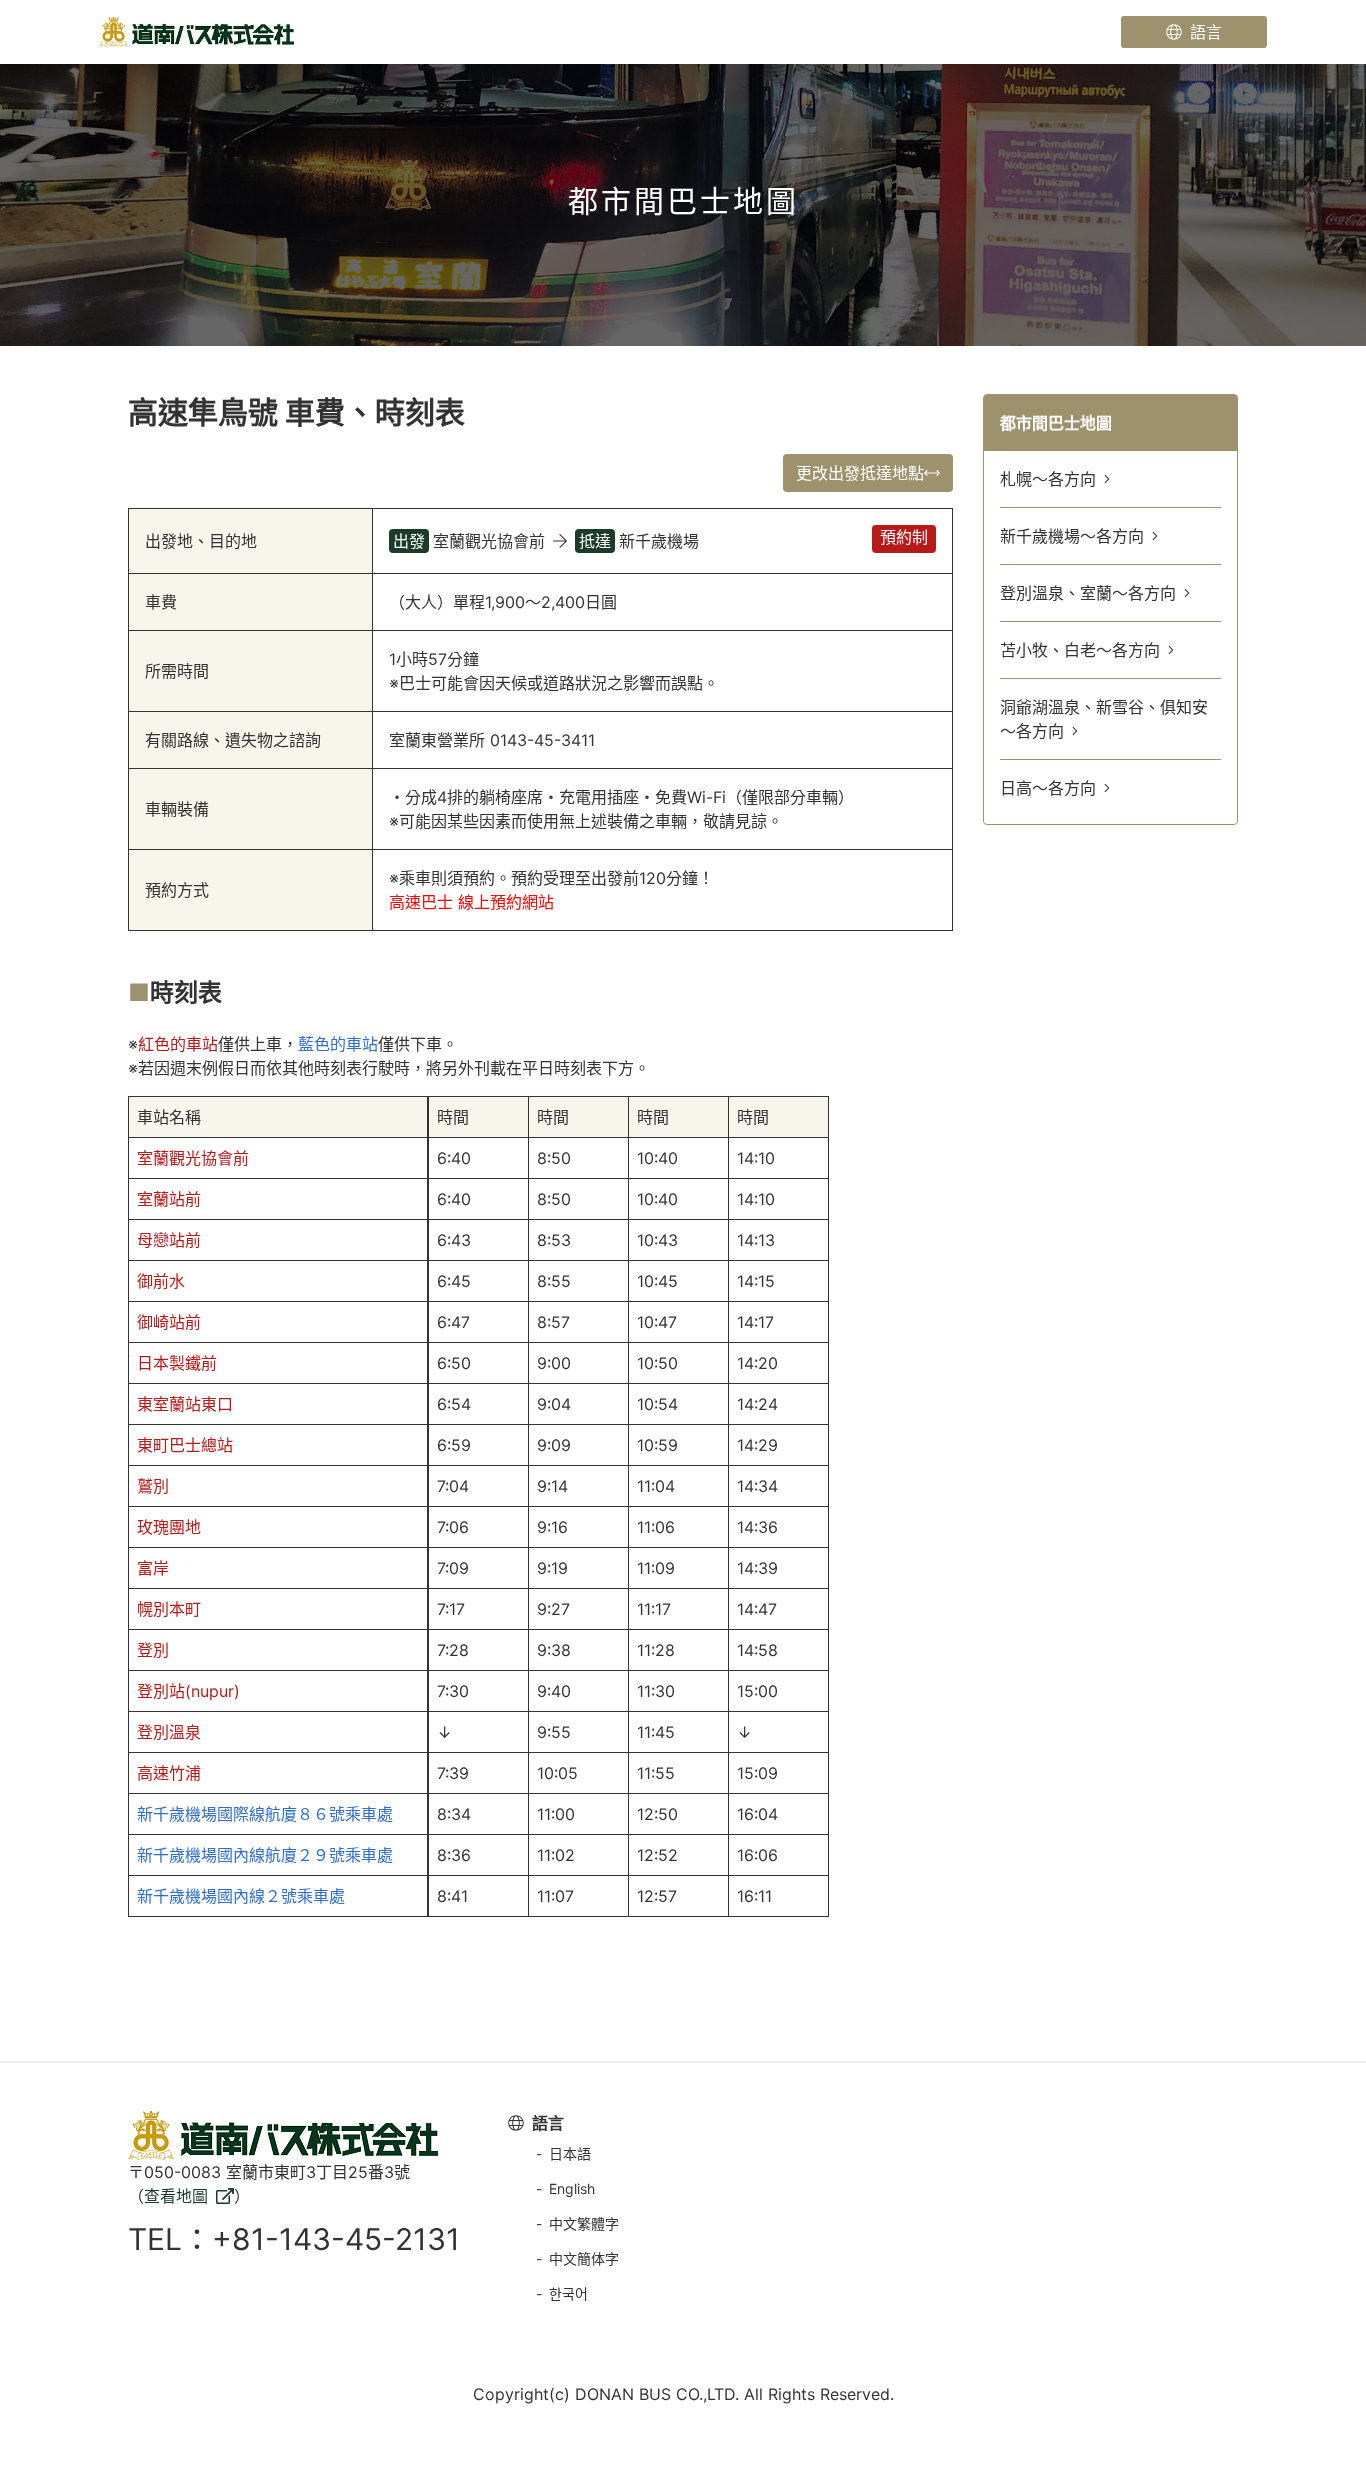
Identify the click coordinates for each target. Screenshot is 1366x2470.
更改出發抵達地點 (860, 473)
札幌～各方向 (1048, 479)
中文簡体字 (584, 2258)
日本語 (570, 2153)
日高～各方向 (1048, 788)
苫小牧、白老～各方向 (1080, 650)
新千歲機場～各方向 (1072, 536)
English (572, 2188)
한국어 (568, 2293)
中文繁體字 (584, 2223)
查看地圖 (176, 2196)
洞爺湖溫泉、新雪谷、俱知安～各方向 (1104, 719)
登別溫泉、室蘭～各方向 (1088, 593)
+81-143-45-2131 (336, 2239)
